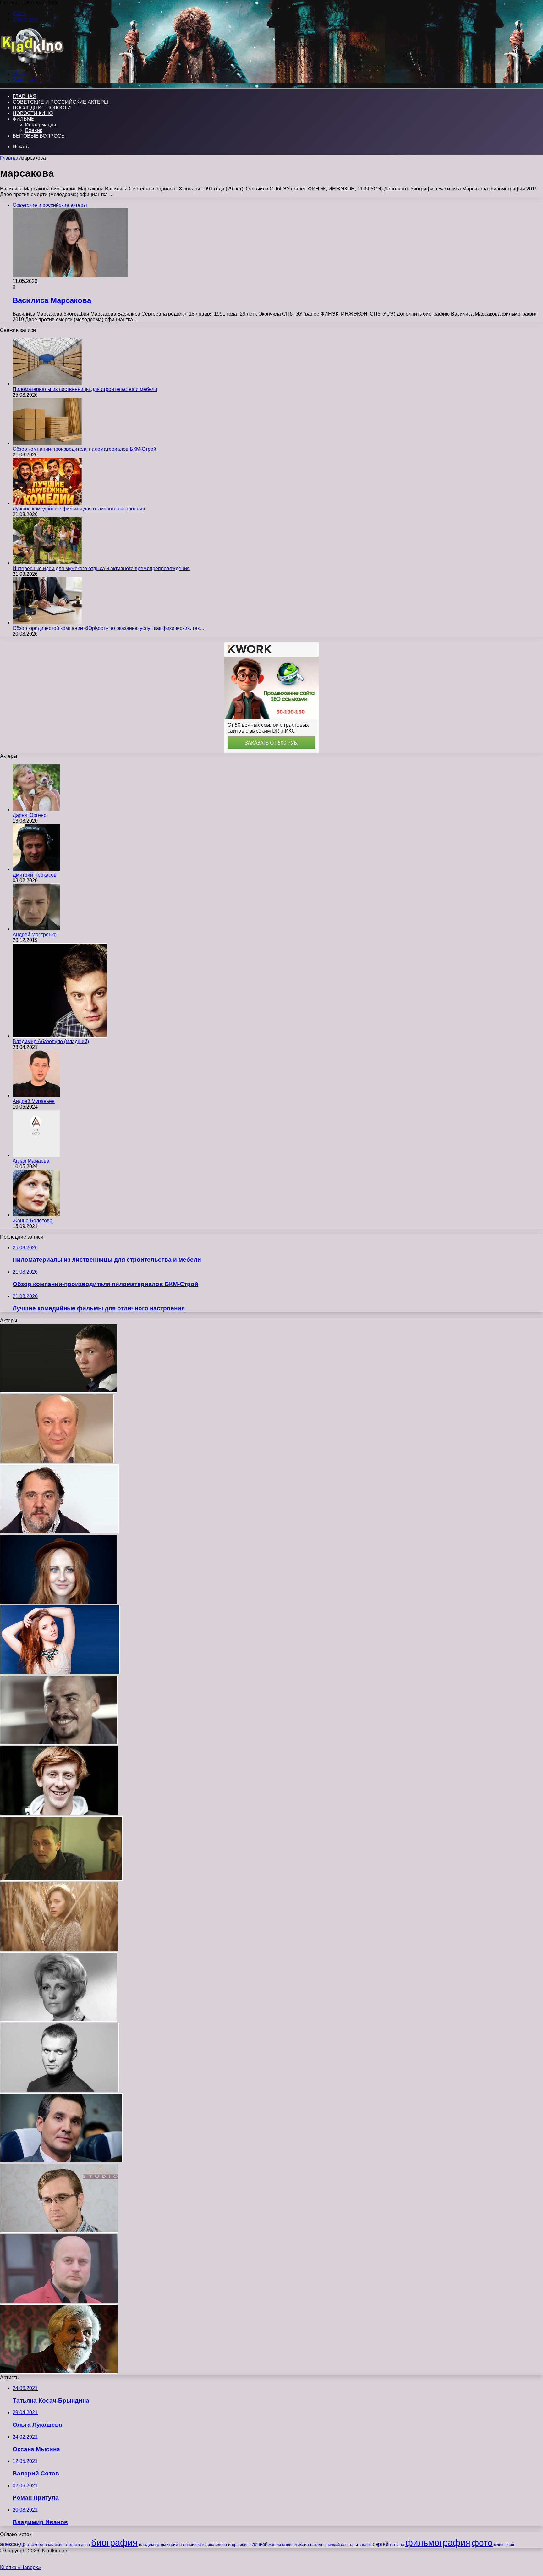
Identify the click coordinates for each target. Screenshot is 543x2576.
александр (13, 2544)
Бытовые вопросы (39, 136)
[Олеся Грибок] (59, 1949)
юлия (499, 2544)
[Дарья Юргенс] (36, 809)
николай (333, 2545)
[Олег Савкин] (61, 2161)
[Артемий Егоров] (59, 2231)
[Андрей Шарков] (59, 1532)
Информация (41, 125)
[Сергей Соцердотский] (59, 1813)
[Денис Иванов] (59, 2301)
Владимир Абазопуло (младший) (51, 1041)
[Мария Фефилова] (59, 1602)
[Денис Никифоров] (59, 1743)
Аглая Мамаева (31, 1161)
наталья (318, 2544)
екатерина (205, 2545)
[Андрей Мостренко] (36, 929)
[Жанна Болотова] (36, 1215)
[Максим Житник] (59, 2090)
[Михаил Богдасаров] (57, 1461)
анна (85, 2544)
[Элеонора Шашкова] (59, 2020)
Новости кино (33, 113)
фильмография (438, 2543)
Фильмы (24, 119)
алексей (35, 2544)
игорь (233, 2544)
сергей (381, 2544)
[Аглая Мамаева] (36, 1155)
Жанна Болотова (33, 1221)
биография (114, 2543)
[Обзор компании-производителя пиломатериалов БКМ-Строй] (47, 443)
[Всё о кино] (32, 64)
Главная (10, 158)
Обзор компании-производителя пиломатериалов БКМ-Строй (84, 449)
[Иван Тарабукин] (59, 1391)
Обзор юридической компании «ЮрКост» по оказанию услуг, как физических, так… (109, 628)
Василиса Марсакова (52, 300)
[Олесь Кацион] (61, 1879)
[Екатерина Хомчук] (60, 1673)
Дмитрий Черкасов (35, 875)
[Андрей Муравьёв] (36, 1095)
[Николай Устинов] (59, 2372)
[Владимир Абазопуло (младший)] (60, 1036)
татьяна (397, 2545)
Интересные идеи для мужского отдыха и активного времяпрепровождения (101, 568)
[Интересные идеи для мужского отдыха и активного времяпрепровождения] (47, 563)
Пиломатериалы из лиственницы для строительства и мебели (85, 389)
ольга (355, 2544)
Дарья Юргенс (29, 815)
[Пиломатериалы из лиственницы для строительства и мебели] (47, 384)
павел (367, 2545)
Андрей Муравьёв (34, 1101)
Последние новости (42, 108)
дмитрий (169, 2544)
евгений (187, 2545)
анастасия (54, 2544)
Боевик (34, 130)
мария (288, 2545)
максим (275, 2545)
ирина (245, 2545)
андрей (72, 2544)
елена (221, 2545)
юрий (509, 2545)
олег (345, 2545)
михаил (302, 2545)
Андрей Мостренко (35, 935)
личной (260, 2544)
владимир (149, 2544)
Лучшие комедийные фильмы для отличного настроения (79, 509)
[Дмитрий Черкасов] (36, 869)
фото (482, 2543)
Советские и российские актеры (60, 102)
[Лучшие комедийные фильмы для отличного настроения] (47, 503)
